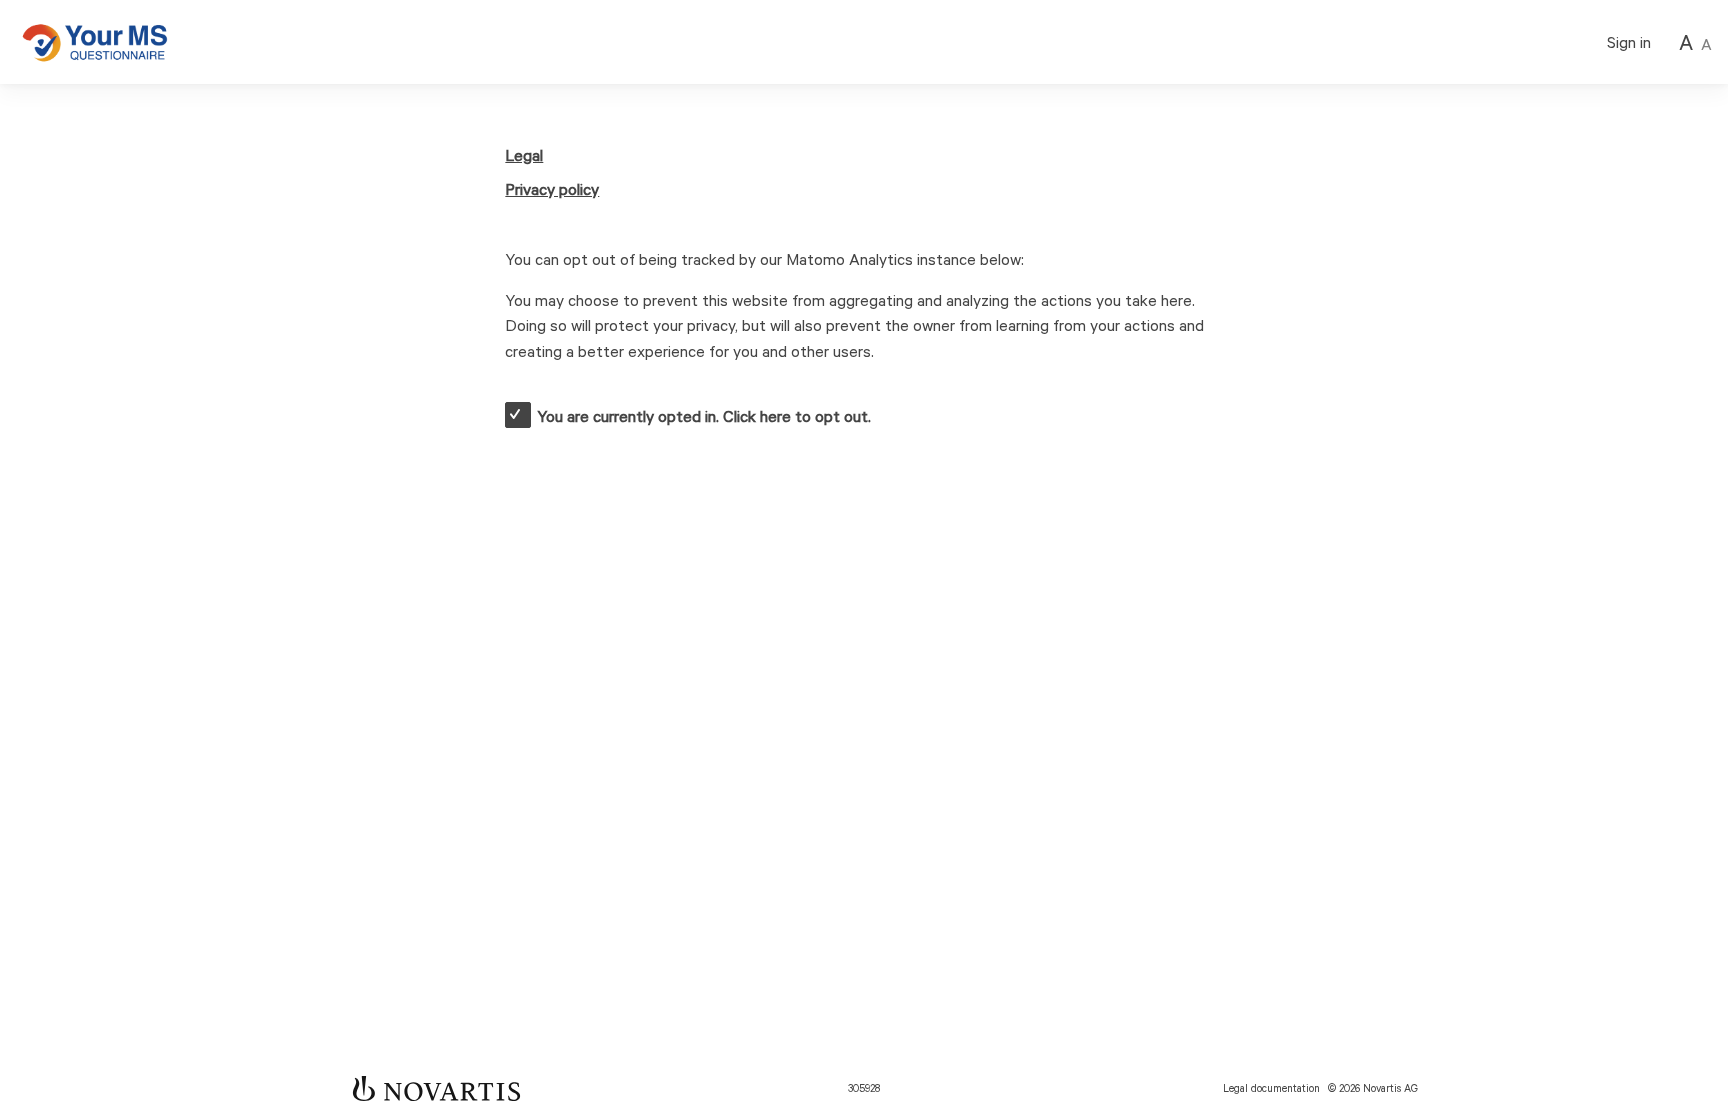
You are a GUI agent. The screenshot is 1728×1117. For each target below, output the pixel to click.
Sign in (1629, 43)
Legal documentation (1271, 1089)
